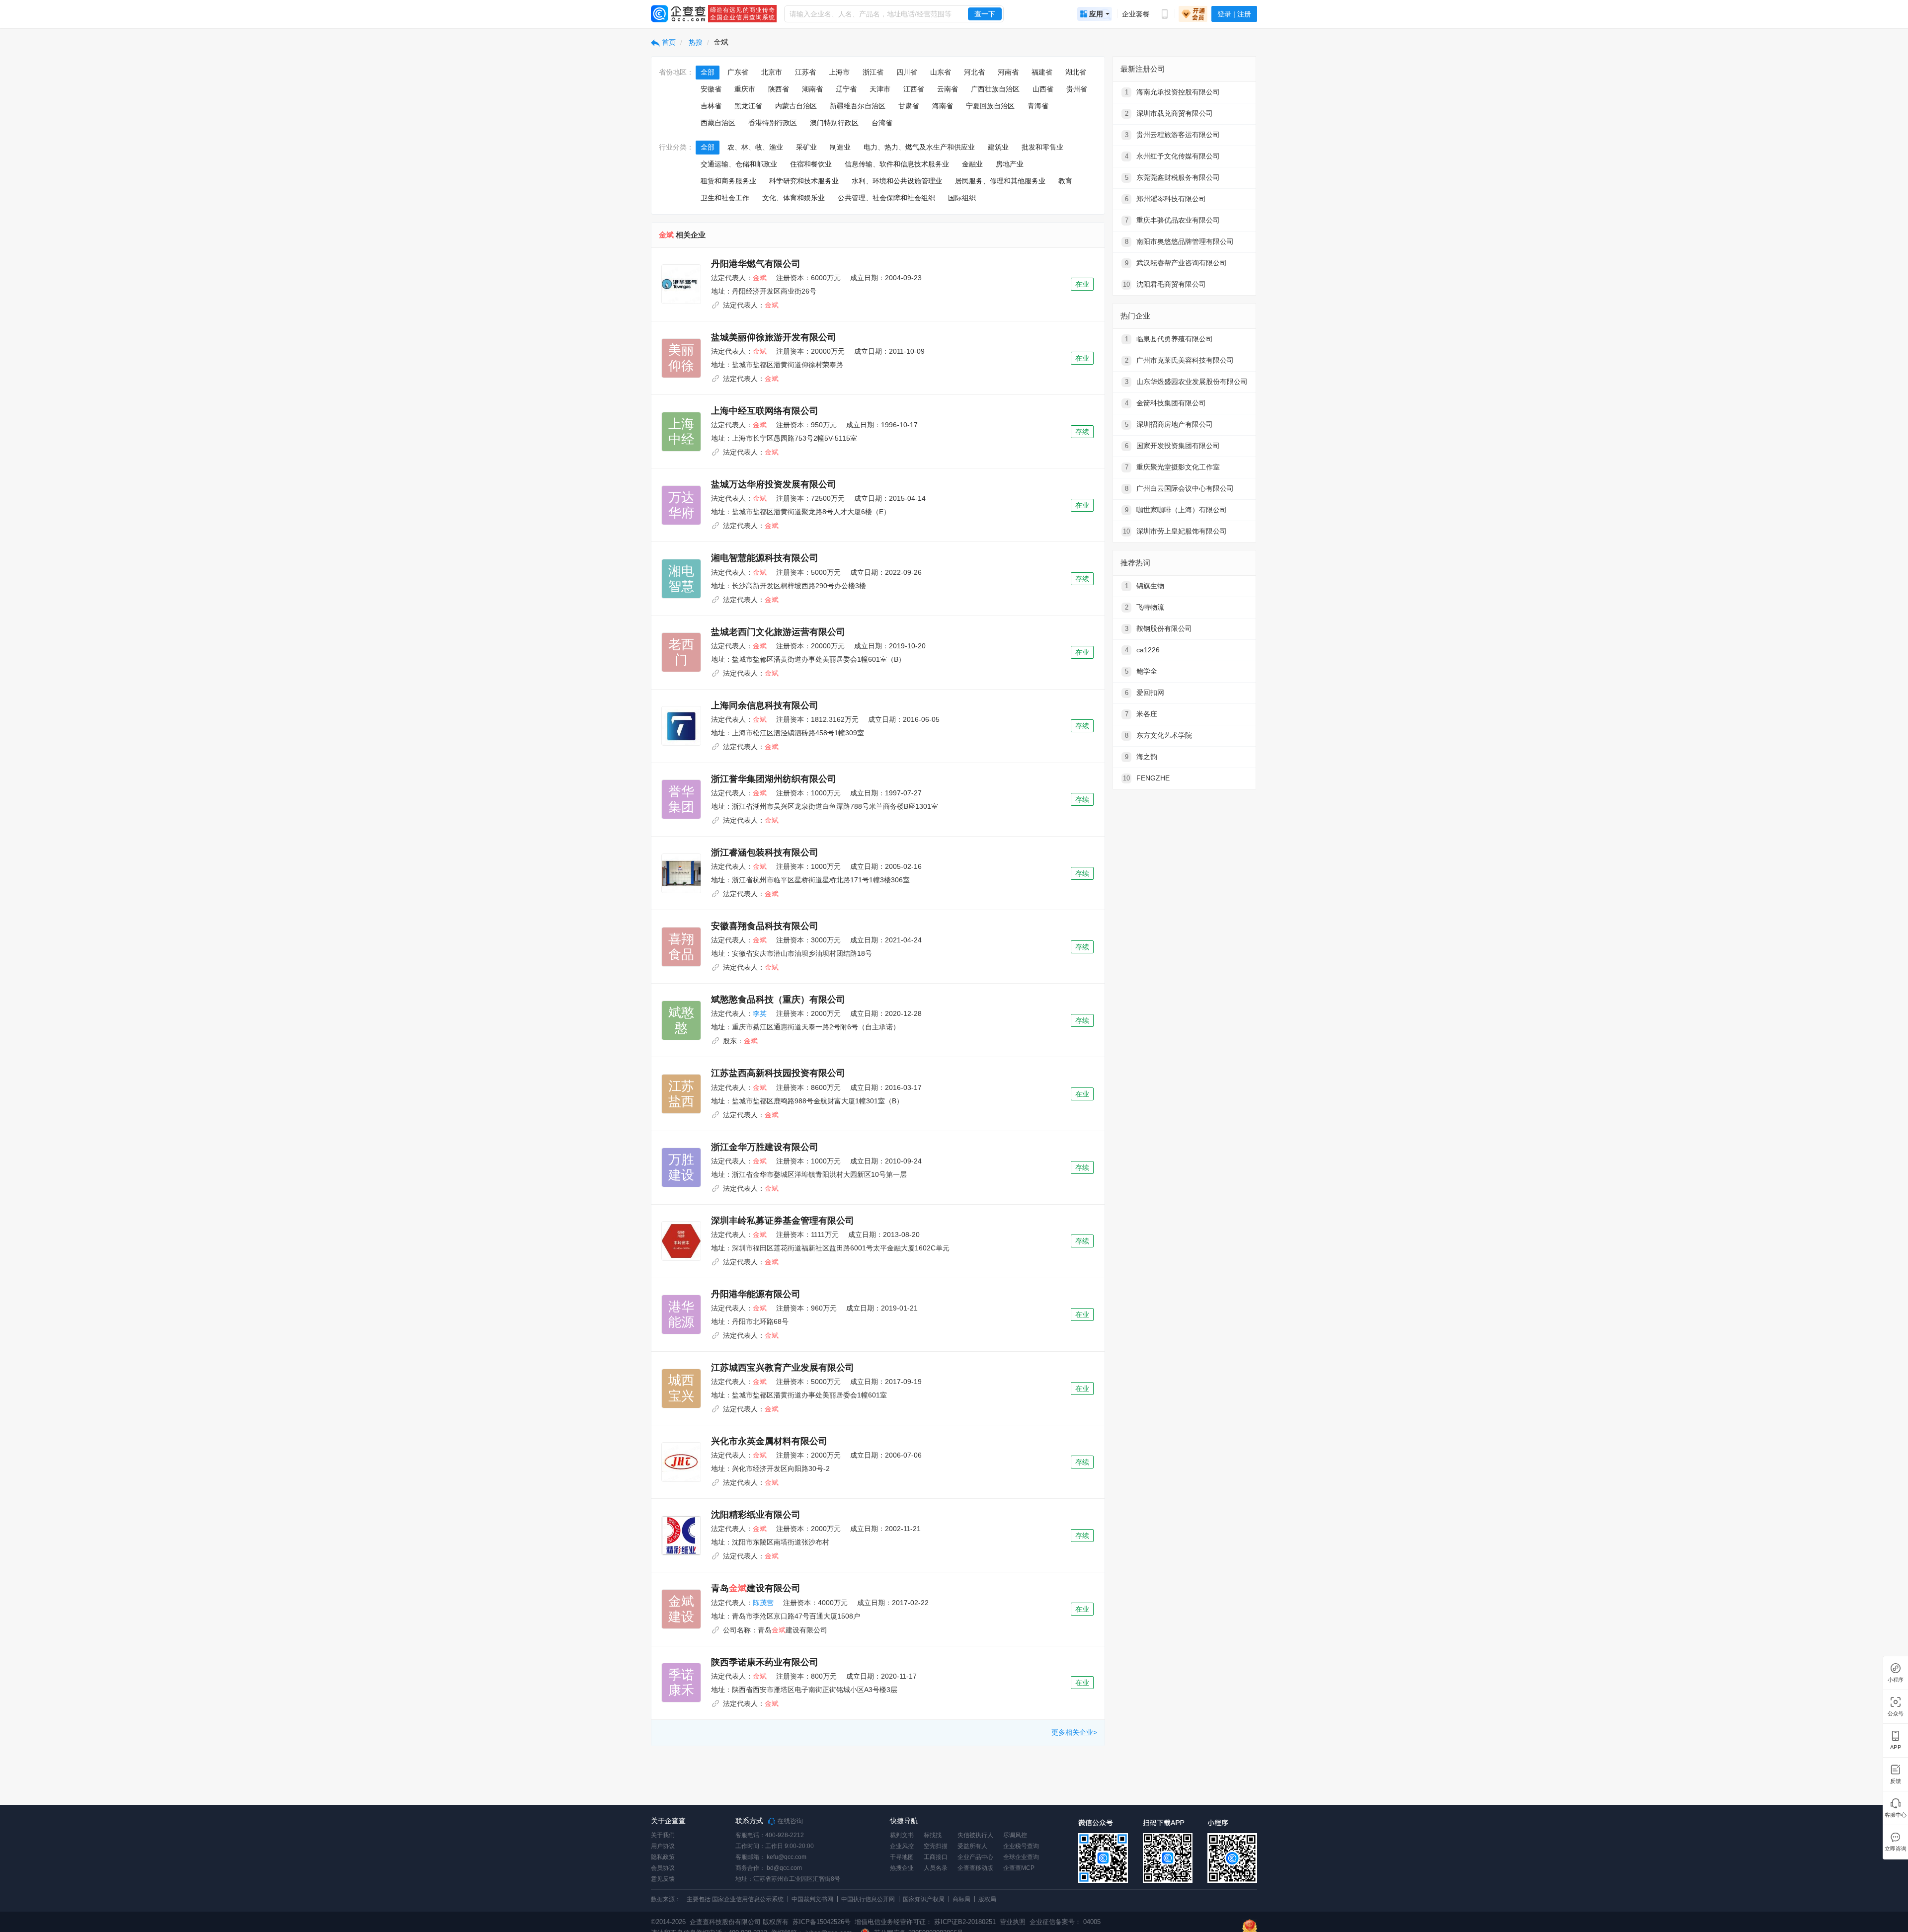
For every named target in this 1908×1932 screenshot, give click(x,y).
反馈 (1896, 1781)
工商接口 (936, 1857)
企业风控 (902, 1846)
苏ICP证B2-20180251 (965, 1922)
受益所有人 (972, 1846)
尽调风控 (1015, 1835)
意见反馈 (663, 1879)
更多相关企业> (1074, 1732)
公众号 (1896, 1714)
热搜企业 (902, 1868)
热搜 (695, 42)
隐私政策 (663, 1857)
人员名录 (936, 1868)
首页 (668, 42)
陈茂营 (763, 1603)
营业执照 (1012, 1922)
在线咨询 (789, 1821)
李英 (760, 1013)
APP (1896, 1747)
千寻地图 (902, 1857)
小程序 (1896, 1680)
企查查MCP (1019, 1868)
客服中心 (1895, 1815)
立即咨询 (1895, 1849)
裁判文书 (902, 1835)
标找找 (933, 1835)
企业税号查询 (1021, 1846)
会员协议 (663, 1868)
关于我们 (663, 1835)
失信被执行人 (975, 1835)
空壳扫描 (936, 1846)
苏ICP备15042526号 (822, 1922)
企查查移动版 (975, 1868)
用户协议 (663, 1846)
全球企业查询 (1021, 1857)
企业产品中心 (975, 1857)
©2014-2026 (668, 1922)
